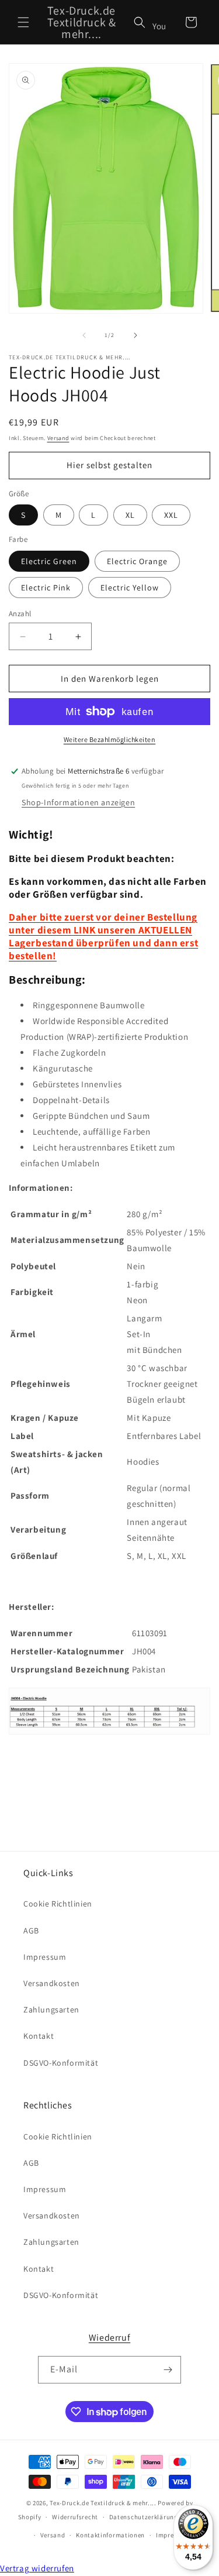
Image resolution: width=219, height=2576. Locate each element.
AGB (31, 1931)
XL (130, 515)
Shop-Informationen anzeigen (78, 802)
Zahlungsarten (51, 2010)
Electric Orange (137, 561)
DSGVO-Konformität (61, 2063)
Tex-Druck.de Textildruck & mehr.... (103, 2503)
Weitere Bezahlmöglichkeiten (110, 739)
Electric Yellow (130, 588)
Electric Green (49, 561)
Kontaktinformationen (110, 2535)
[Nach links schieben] (84, 335)
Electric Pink (46, 588)
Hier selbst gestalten (109, 465)
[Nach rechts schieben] (135, 335)
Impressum (45, 1957)
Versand (58, 438)
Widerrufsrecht (75, 2517)
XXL (171, 515)
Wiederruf (109, 2338)
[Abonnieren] (168, 2370)
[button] (23, 22)
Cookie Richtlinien (58, 1904)
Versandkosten (52, 1983)
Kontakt (39, 2036)
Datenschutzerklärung (144, 2517)
